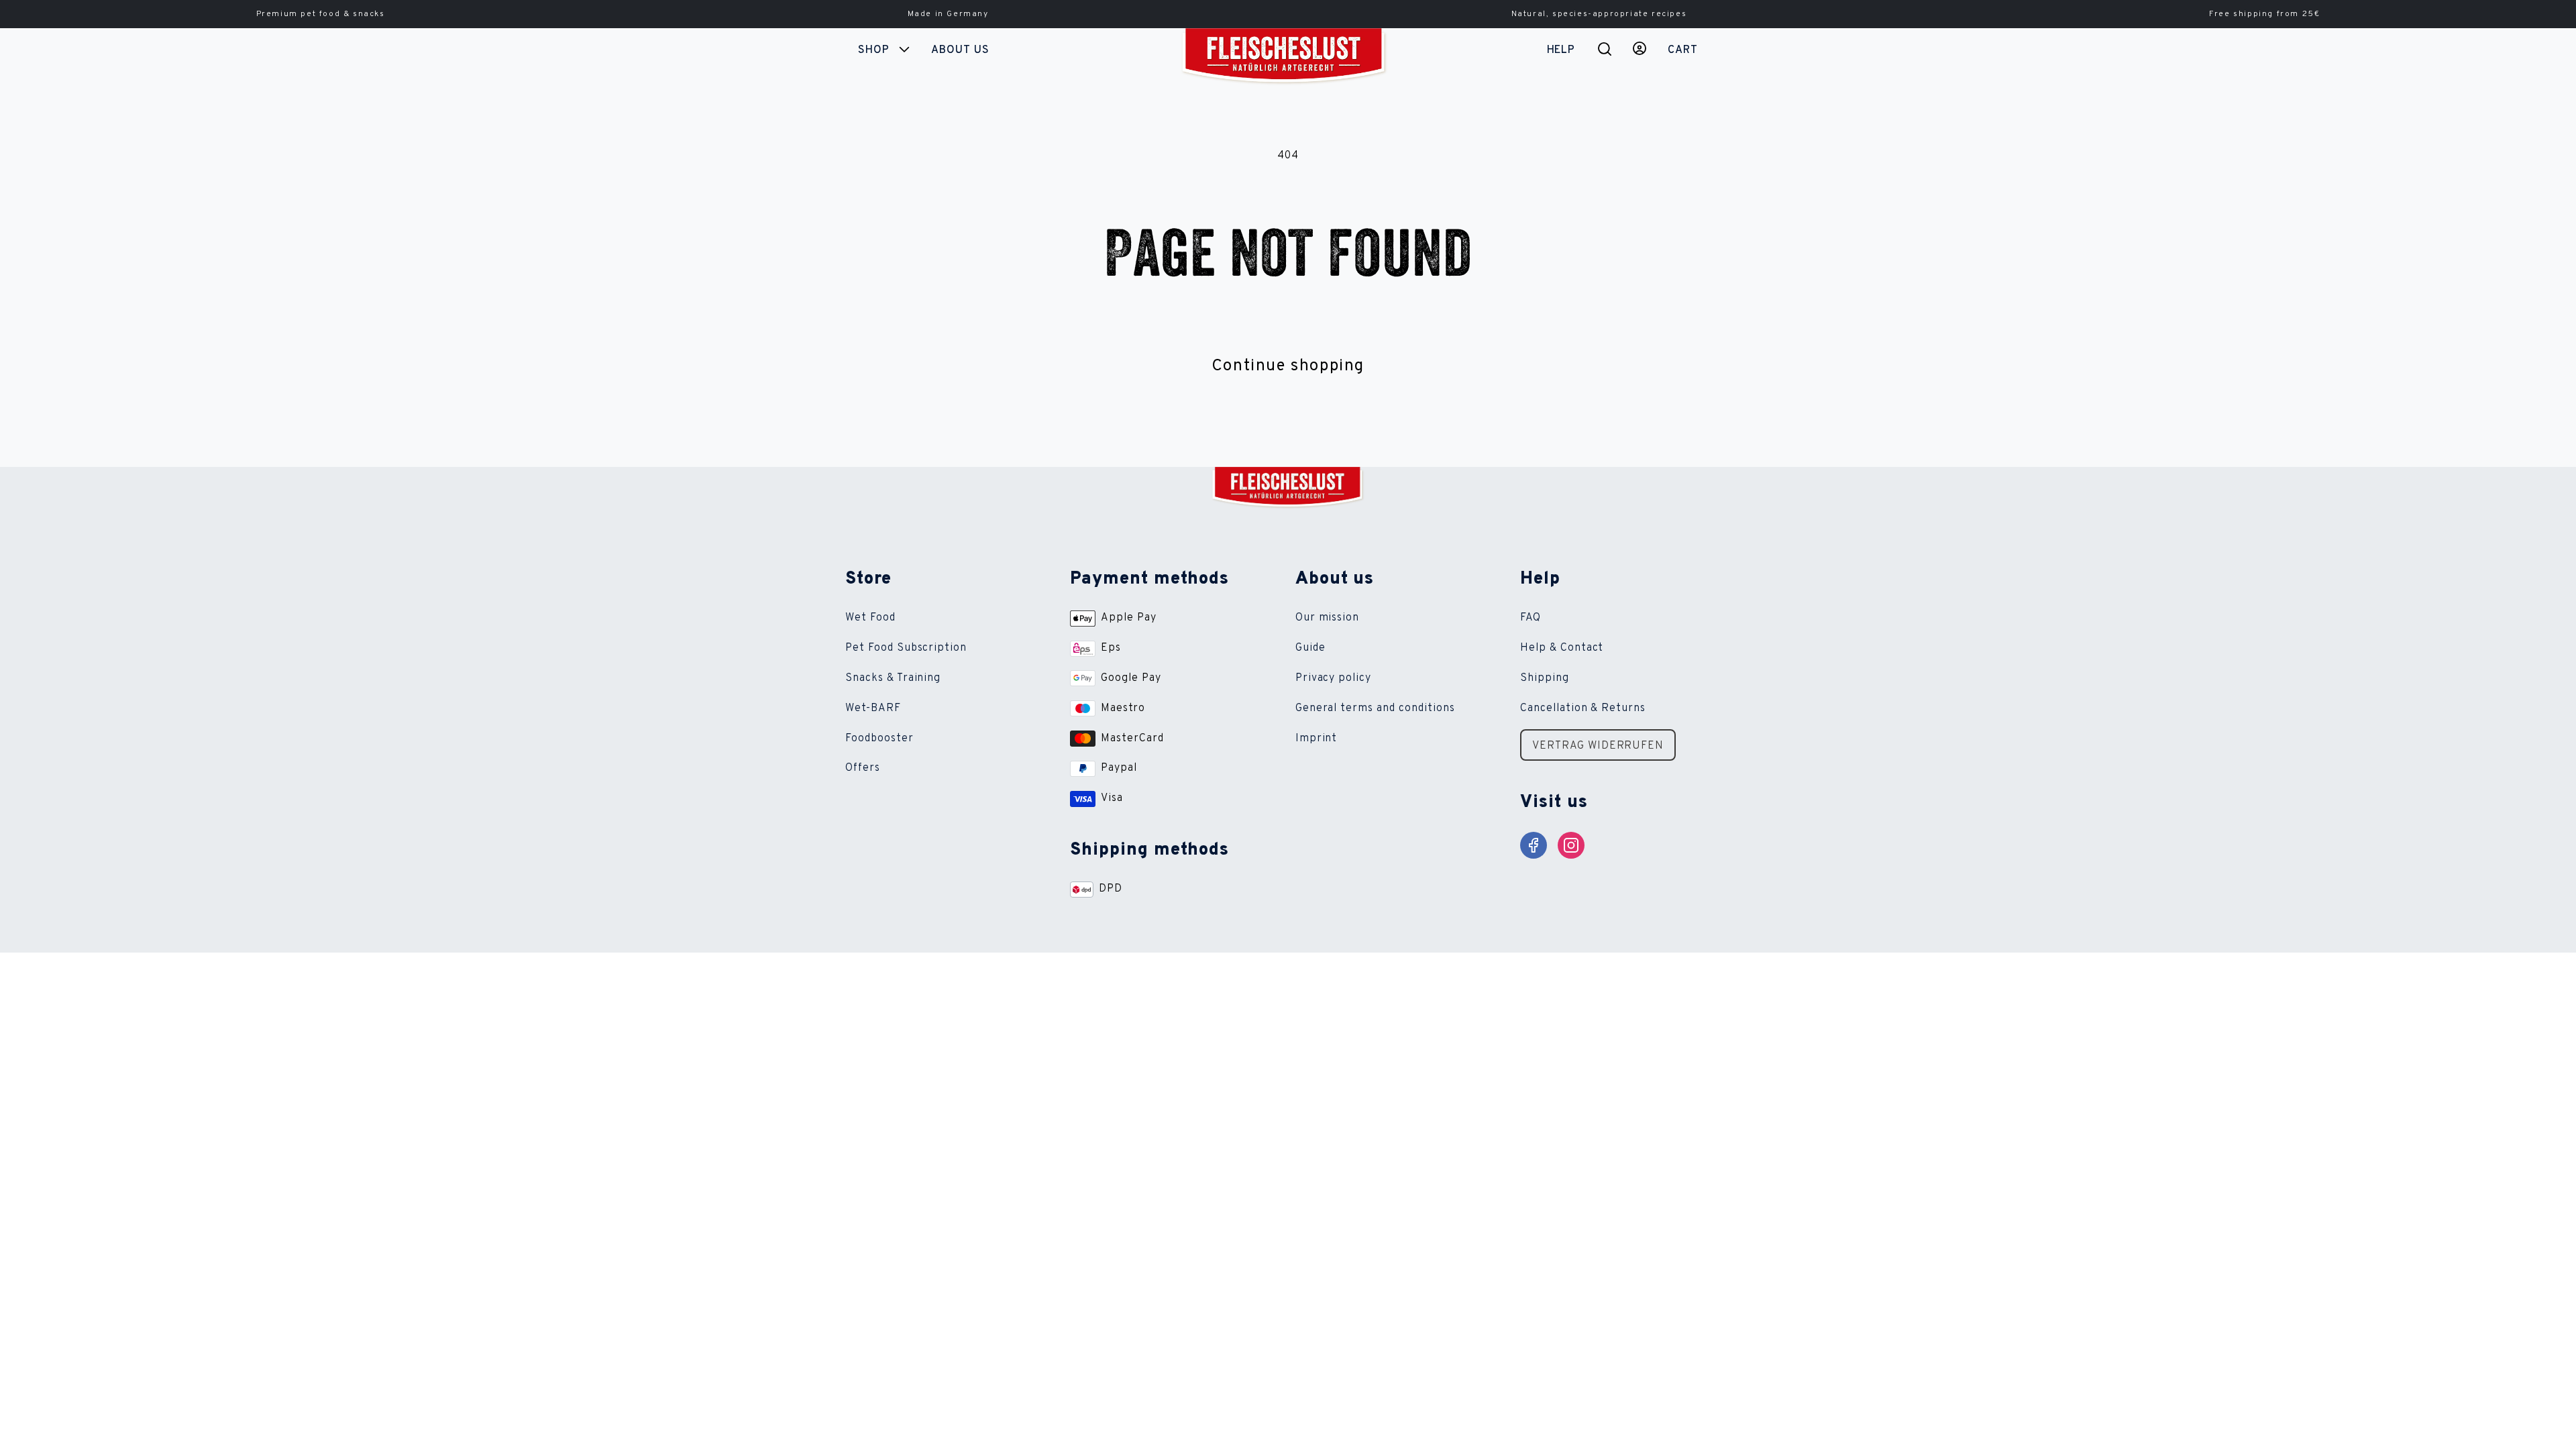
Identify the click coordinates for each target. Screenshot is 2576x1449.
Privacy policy (1333, 678)
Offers (863, 768)
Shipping (1545, 678)
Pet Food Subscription (906, 648)
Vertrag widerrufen (1598, 746)
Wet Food (870, 618)
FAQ (1531, 618)
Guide (1310, 648)
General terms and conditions (1375, 708)
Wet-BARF (873, 708)
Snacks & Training (893, 678)
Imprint (1317, 739)
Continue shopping (1288, 366)
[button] (882, 50)
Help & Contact (1562, 648)
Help (1561, 50)
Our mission (1328, 618)
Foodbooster (879, 739)
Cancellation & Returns (1583, 708)
